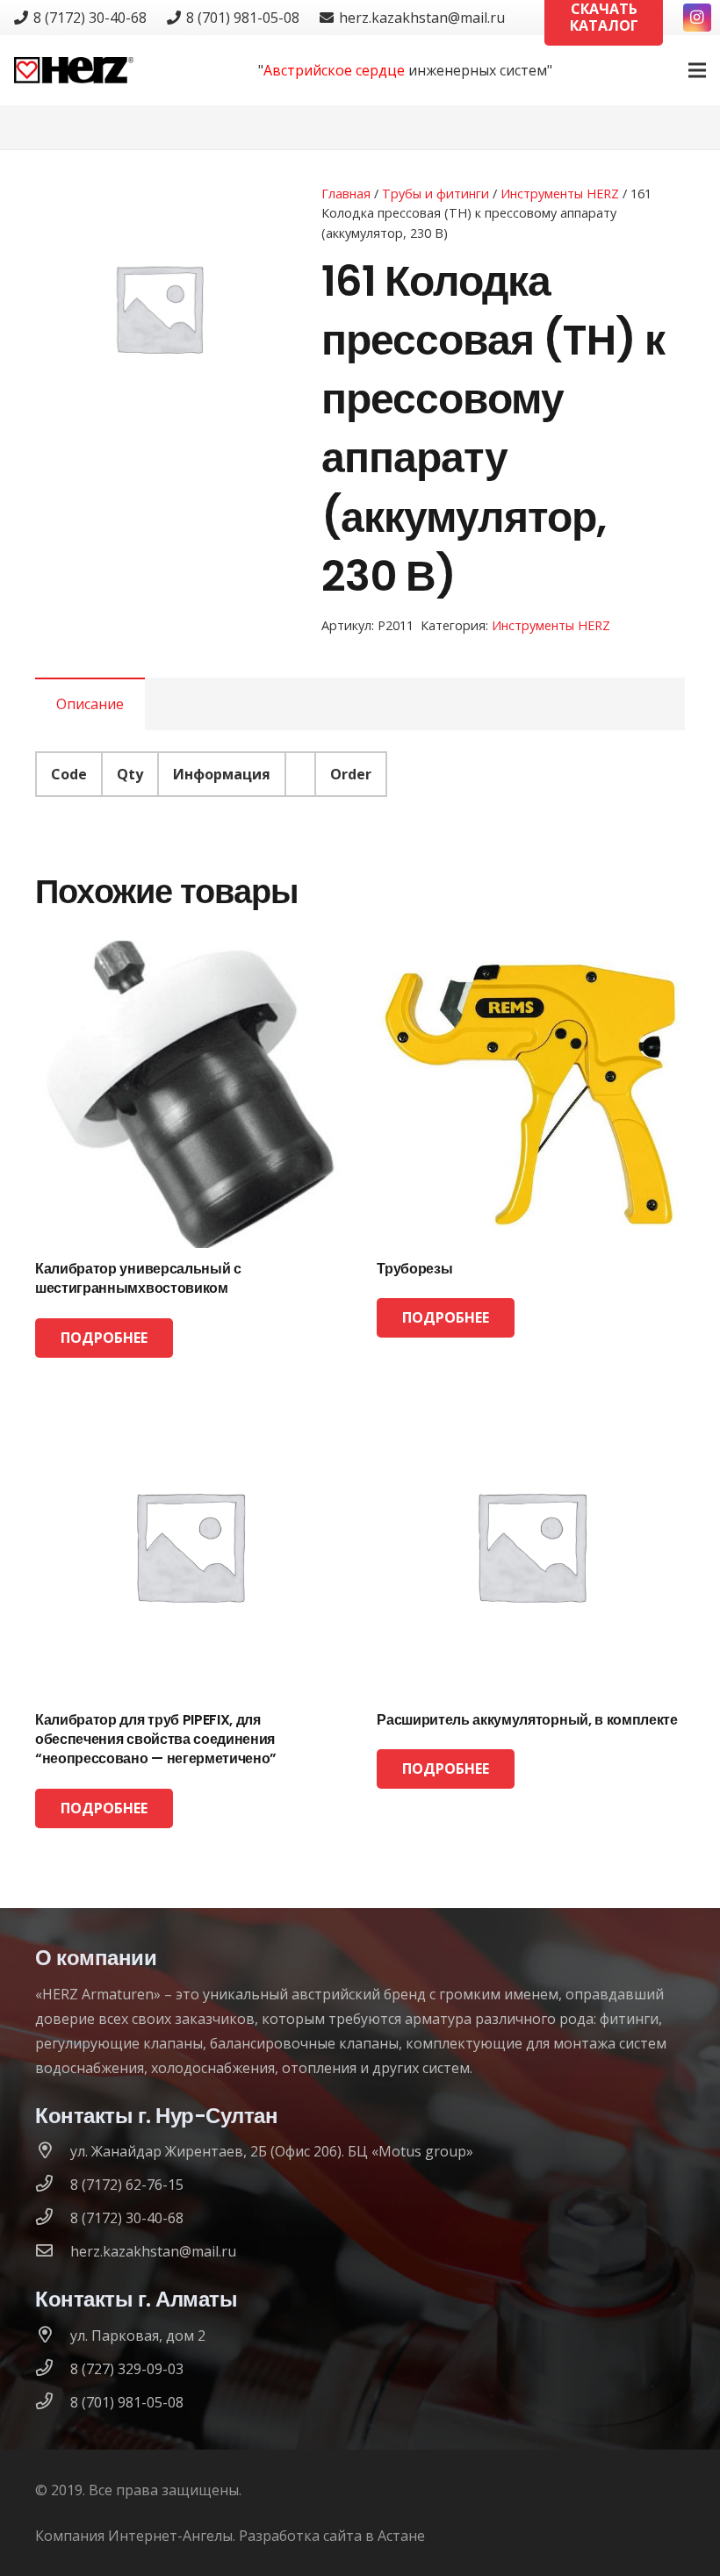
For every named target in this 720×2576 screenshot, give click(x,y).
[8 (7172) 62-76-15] (53, 2185)
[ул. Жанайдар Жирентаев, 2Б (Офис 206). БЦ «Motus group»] (53, 2151)
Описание (90, 704)
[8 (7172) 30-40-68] (53, 2218)
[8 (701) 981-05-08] (53, 2402)
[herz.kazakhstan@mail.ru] (53, 2251)
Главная (346, 194)
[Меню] (697, 70)
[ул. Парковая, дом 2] (53, 2336)
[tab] (90, 704)
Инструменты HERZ (560, 194)
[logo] (74, 70)
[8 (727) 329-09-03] (53, 2369)
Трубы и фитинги (436, 194)
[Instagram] (697, 18)
